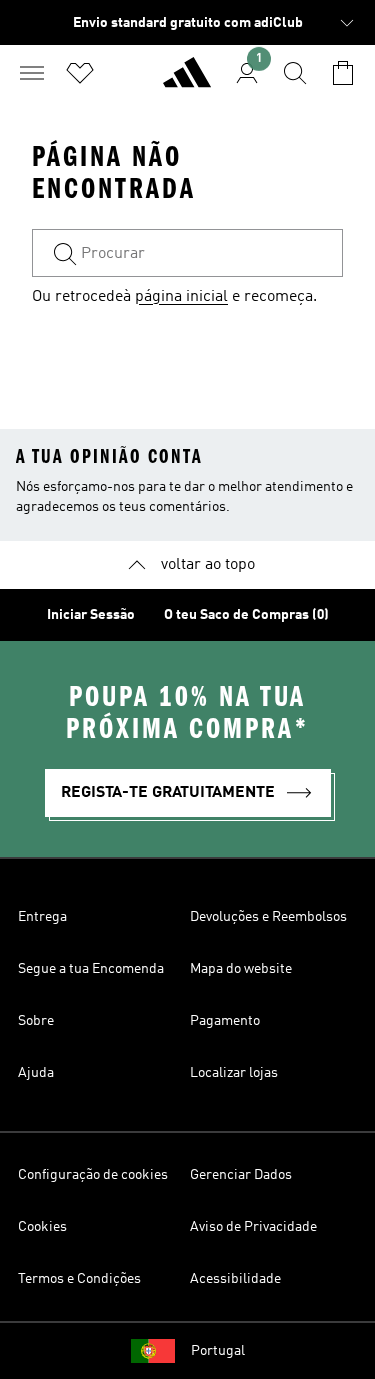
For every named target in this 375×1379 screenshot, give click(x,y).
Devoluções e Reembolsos (268, 917)
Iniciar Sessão (91, 615)
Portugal (218, 1351)
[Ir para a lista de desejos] (80, 73)
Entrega (42, 917)
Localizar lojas (234, 1073)
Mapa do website (241, 969)
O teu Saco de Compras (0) (246, 615)
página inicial (181, 297)
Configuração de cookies (93, 1175)
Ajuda (36, 1073)
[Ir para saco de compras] (343, 73)
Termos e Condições (79, 1279)
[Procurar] (295, 73)
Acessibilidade (235, 1279)
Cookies (42, 1227)
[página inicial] (187, 81)
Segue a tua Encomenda (91, 969)
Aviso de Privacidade (253, 1227)
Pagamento (225, 1021)
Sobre (36, 1021)
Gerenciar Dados (241, 1175)
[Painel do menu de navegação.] (32, 73)
